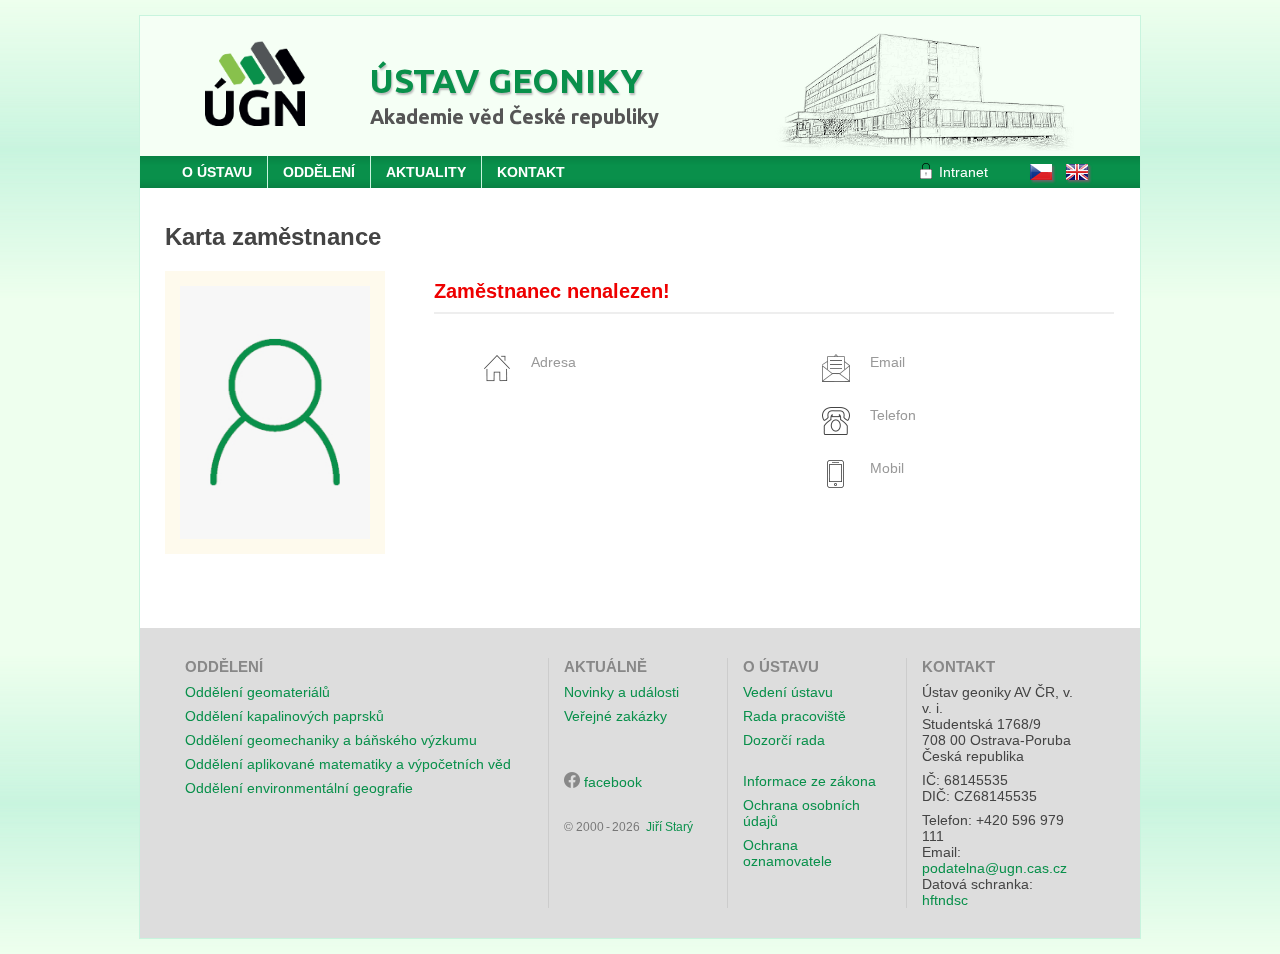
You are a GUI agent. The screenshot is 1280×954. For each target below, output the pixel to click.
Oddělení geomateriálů (257, 692)
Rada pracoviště (794, 716)
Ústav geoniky (506, 80)
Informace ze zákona (809, 781)
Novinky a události (621, 692)
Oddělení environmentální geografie (299, 788)
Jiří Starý (669, 827)
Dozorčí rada (784, 740)
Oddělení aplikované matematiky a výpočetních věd (348, 764)
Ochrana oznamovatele (787, 853)
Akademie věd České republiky (514, 116)
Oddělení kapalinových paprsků (284, 716)
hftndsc (945, 900)
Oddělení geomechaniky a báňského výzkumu (331, 740)
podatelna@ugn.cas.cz (994, 868)
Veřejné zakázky (615, 716)
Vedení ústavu (788, 692)
